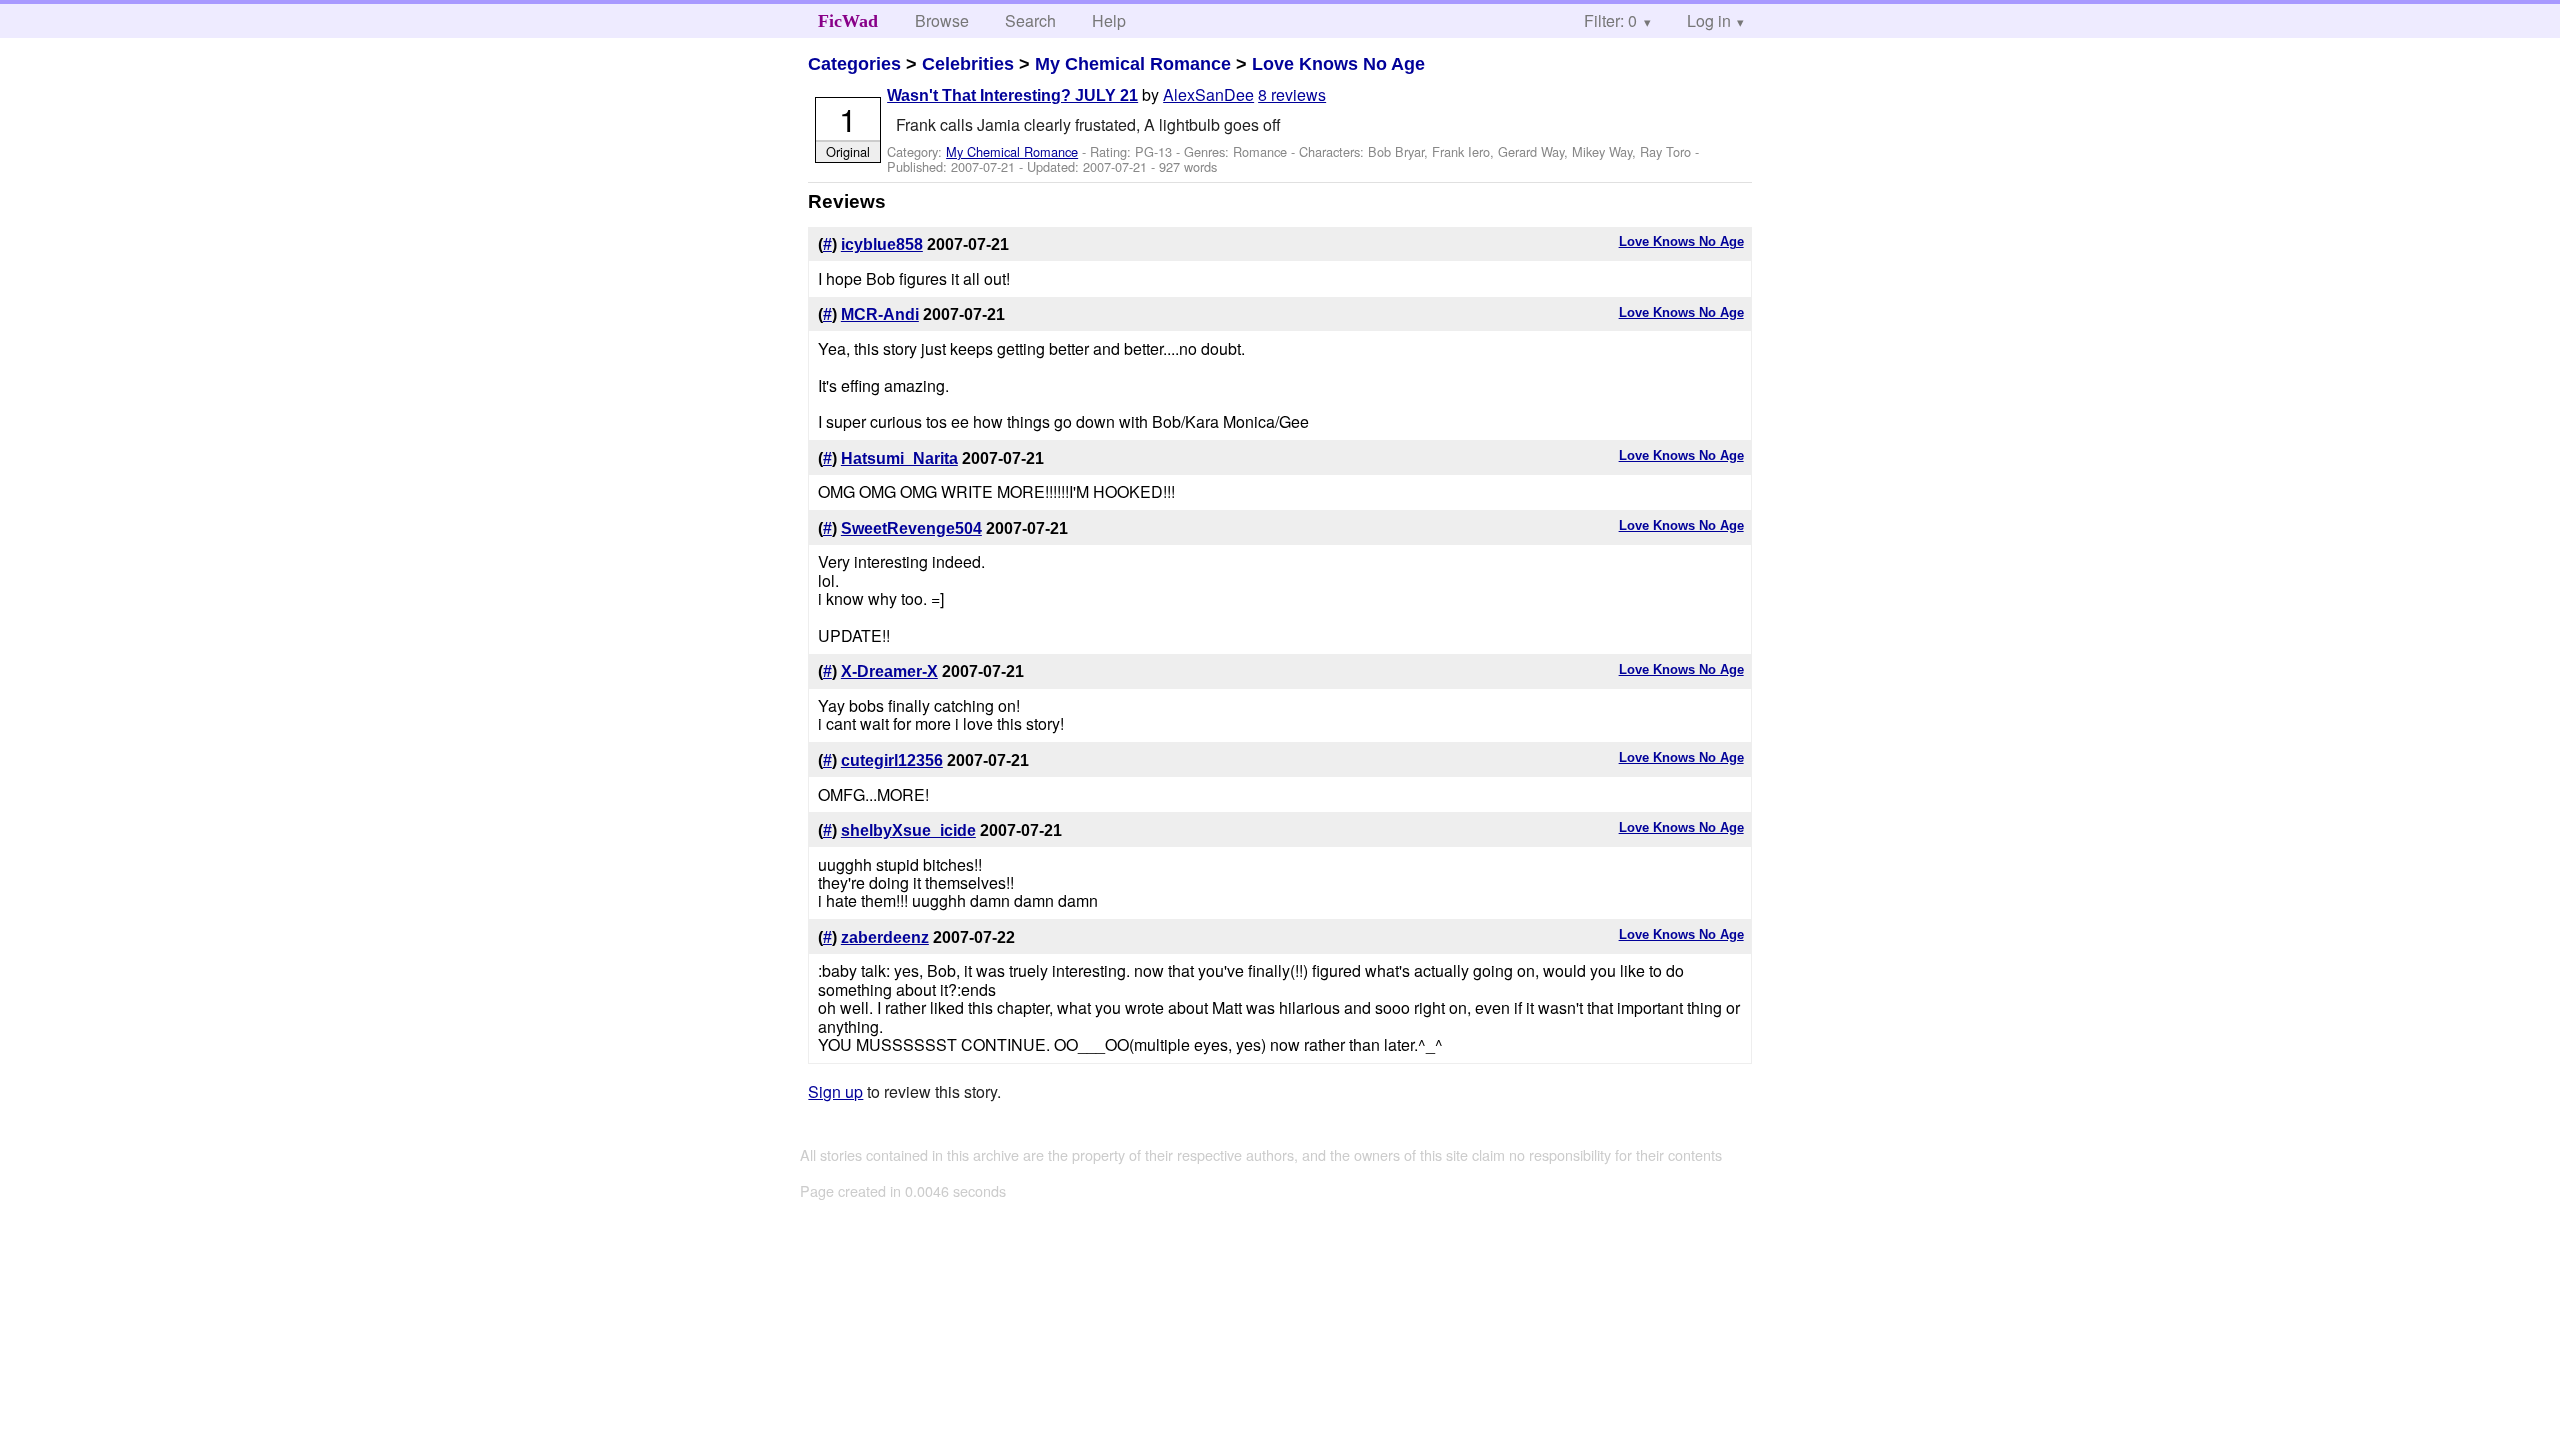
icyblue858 (882, 244)
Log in (1709, 20)
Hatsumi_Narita (899, 458)
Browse (942, 20)
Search (1030, 20)
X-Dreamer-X (889, 671)
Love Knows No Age (1338, 64)
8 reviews (1292, 94)
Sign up (835, 1091)
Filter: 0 (1610, 20)
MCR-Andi (880, 314)
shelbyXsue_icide (908, 830)
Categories (854, 64)
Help (1109, 20)
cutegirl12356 (892, 760)
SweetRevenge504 (911, 528)
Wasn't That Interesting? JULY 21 (1012, 95)
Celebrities (968, 64)
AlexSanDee (1208, 94)
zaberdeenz (885, 937)
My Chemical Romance (1133, 64)
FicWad (848, 21)
